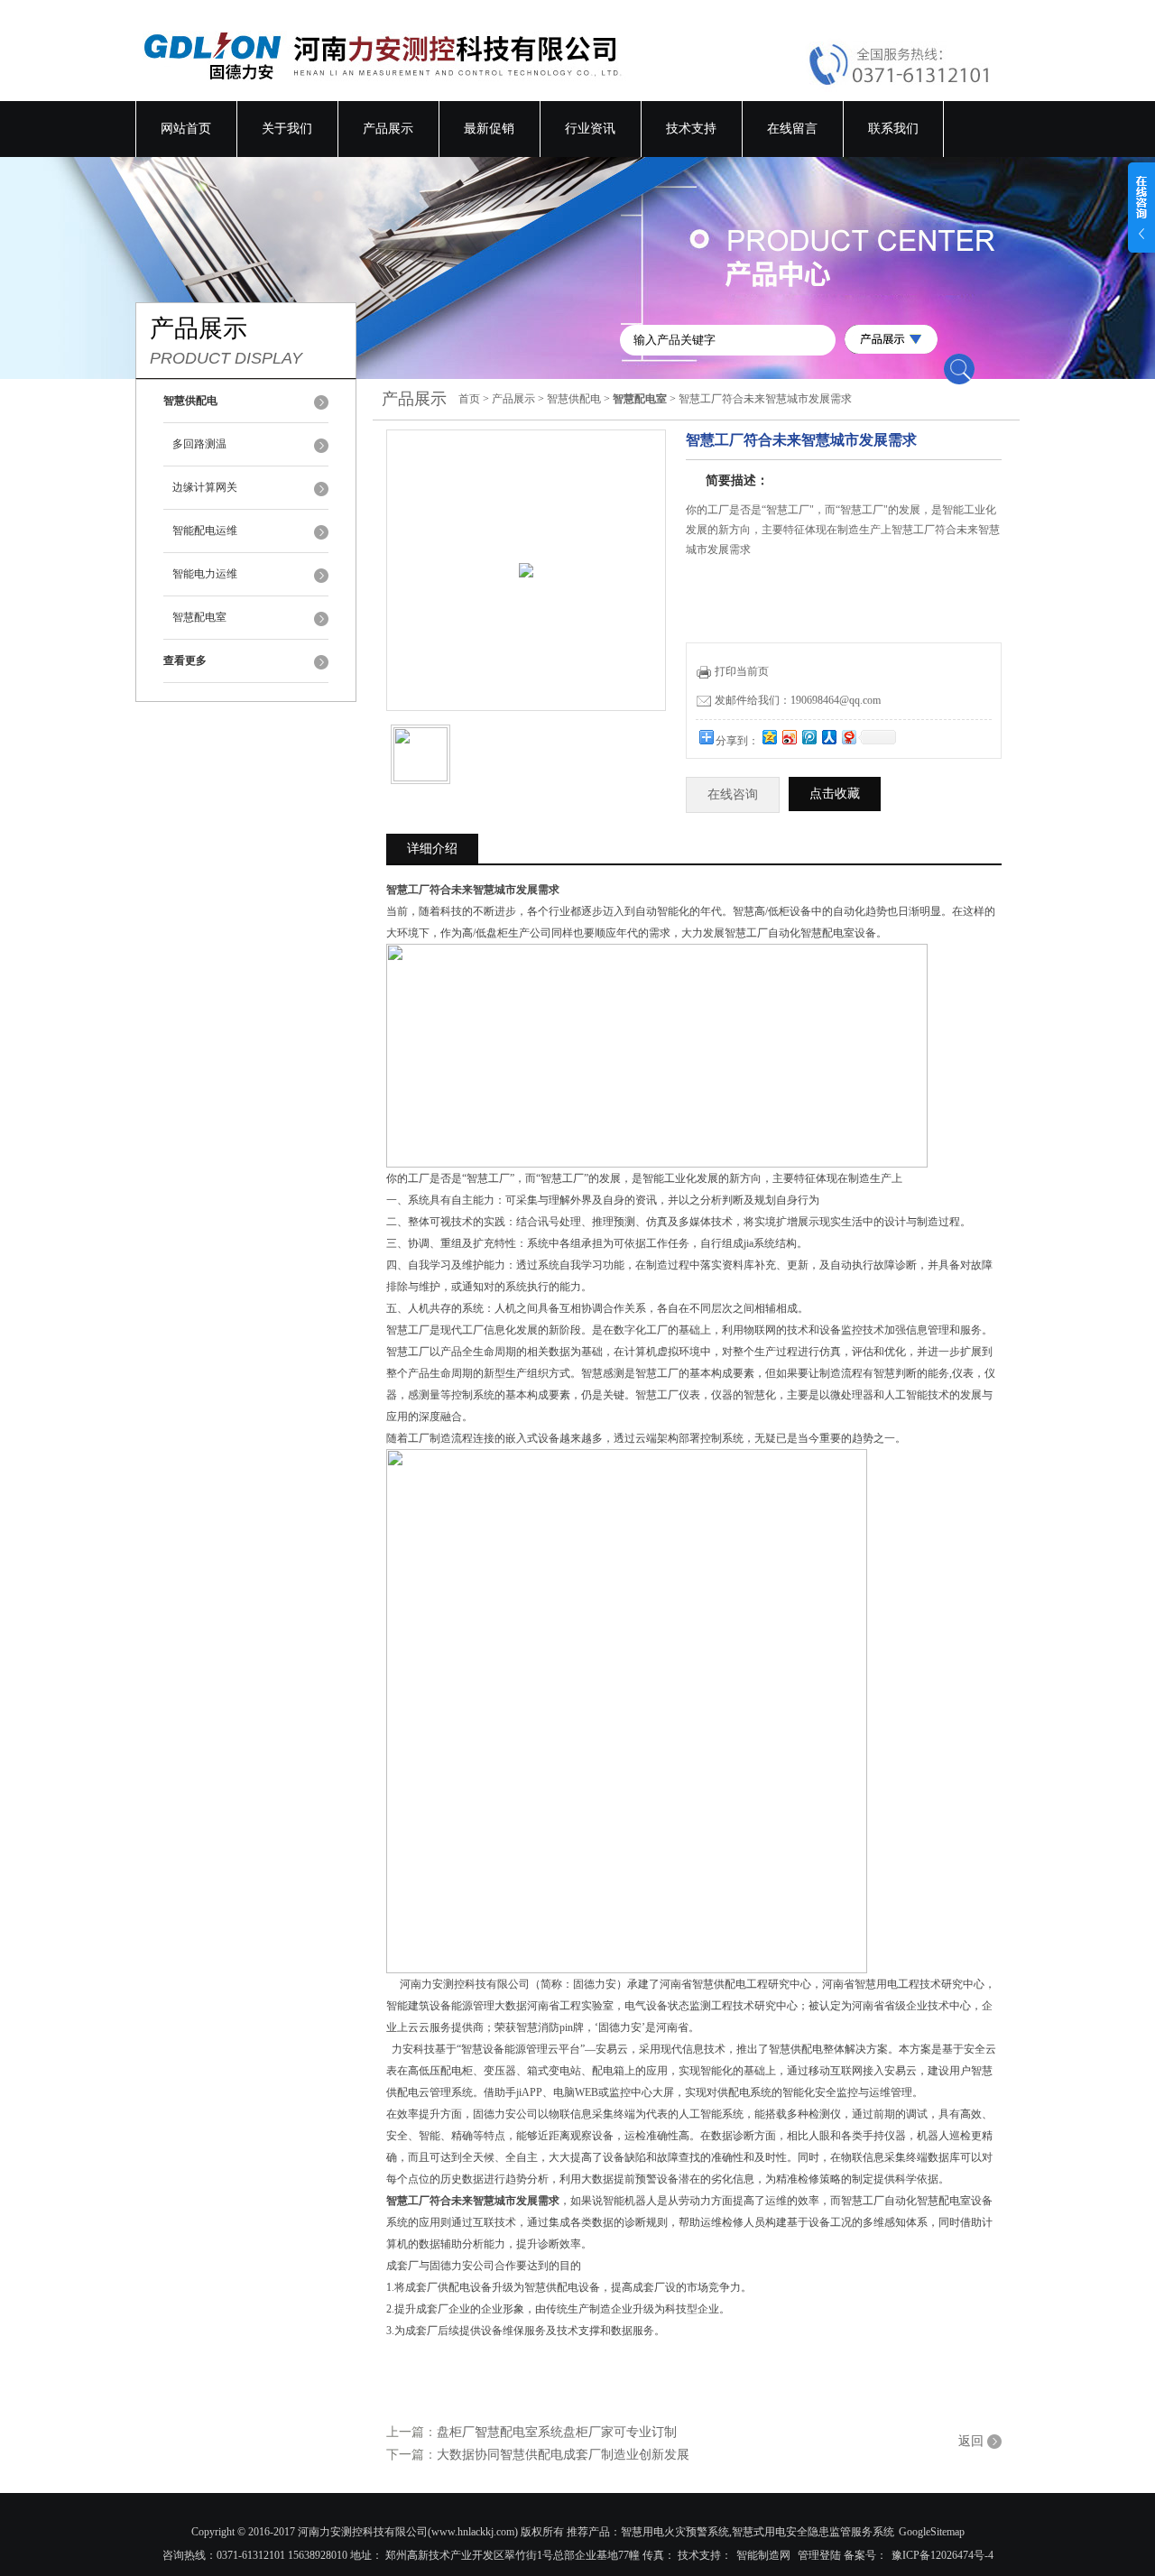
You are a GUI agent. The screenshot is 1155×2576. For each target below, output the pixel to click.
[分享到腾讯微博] (808, 737)
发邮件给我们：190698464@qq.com (798, 700)
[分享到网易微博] (848, 737)
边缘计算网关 (205, 487)
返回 (971, 2441)
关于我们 (287, 129)
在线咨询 (733, 794)
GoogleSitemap (932, 2532)
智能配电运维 (205, 531)
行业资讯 (590, 129)
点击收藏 (835, 794)
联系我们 (893, 129)
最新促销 (489, 129)
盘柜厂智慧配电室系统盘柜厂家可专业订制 (557, 2432)
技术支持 (691, 129)
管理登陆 (819, 2555)
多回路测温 (199, 444)
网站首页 (186, 129)
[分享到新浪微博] (789, 737)
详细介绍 (432, 849)
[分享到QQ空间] (769, 737)
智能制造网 (763, 2555)
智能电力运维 (205, 574)
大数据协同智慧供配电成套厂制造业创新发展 (563, 2455)
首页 (469, 399)
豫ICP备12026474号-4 (942, 2555)
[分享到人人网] (828, 737)
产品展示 (388, 129)
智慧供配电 (574, 399)
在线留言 (792, 129)
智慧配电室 (199, 617)
